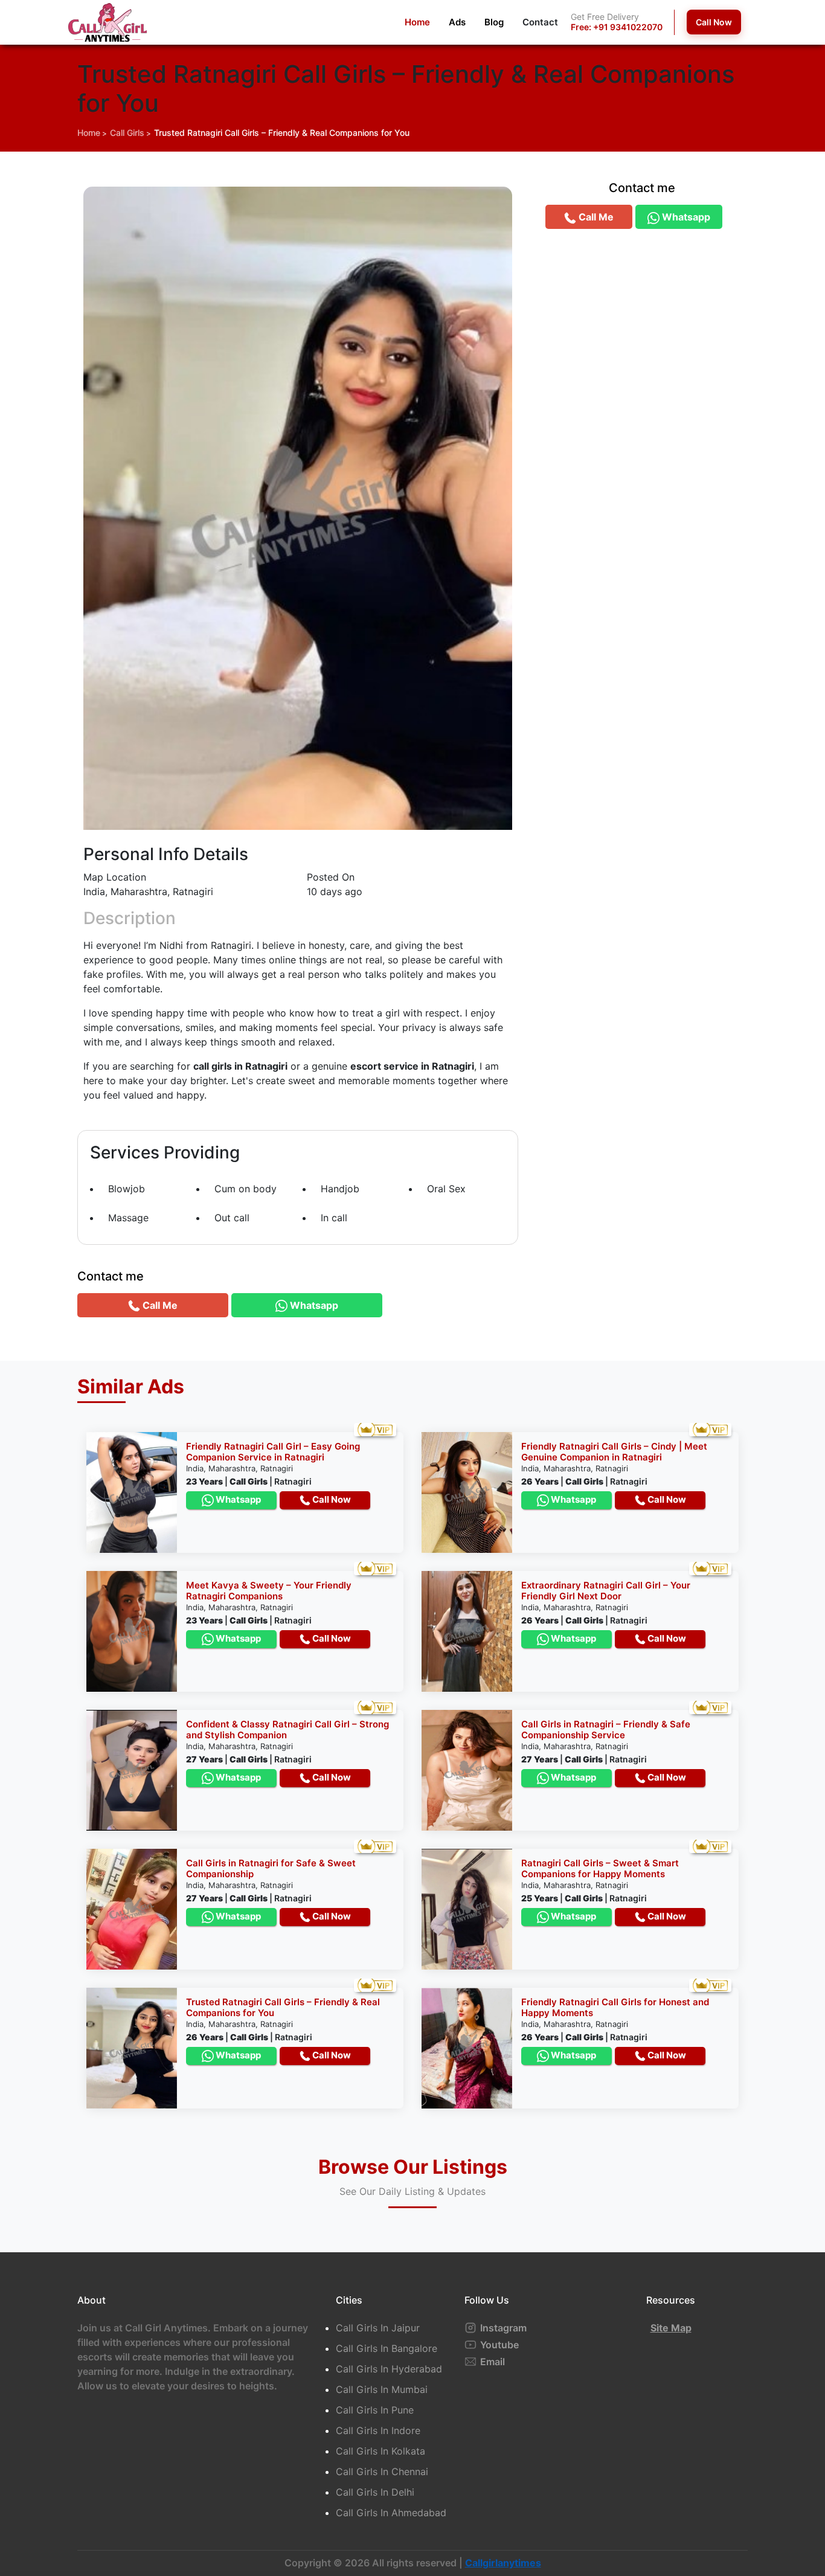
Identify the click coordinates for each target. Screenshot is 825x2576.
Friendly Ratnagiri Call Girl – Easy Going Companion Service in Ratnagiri (273, 1452)
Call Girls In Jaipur (378, 2328)
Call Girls (127, 133)
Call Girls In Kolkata (380, 2451)
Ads (457, 22)
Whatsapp (237, 1499)
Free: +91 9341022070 (617, 27)
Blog (494, 22)
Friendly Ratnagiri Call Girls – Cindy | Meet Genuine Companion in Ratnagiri (614, 1452)
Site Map (671, 2328)
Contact (540, 22)
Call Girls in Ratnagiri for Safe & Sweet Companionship (271, 1868)
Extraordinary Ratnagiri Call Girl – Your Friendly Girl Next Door (606, 1591)
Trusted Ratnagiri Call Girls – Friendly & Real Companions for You (282, 133)
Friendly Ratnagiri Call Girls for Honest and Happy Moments (615, 2007)
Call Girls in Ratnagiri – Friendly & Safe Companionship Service (606, 1730)
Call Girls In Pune (375, 2410)
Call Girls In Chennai (382, 2472)
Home (417, 22)
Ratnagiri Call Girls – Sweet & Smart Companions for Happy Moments (600, 1868)
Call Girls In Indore (378, 2430)
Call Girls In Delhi (375, 2492)
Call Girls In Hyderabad (389, 2369)
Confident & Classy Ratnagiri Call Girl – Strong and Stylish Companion (287, 1730)
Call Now (714, 22)
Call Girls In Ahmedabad (391, 2513)
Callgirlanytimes (503, 2563)
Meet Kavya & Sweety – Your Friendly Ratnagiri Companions (269, 1591)
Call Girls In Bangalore (387, 2348)
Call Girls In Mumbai (382, 2389)
